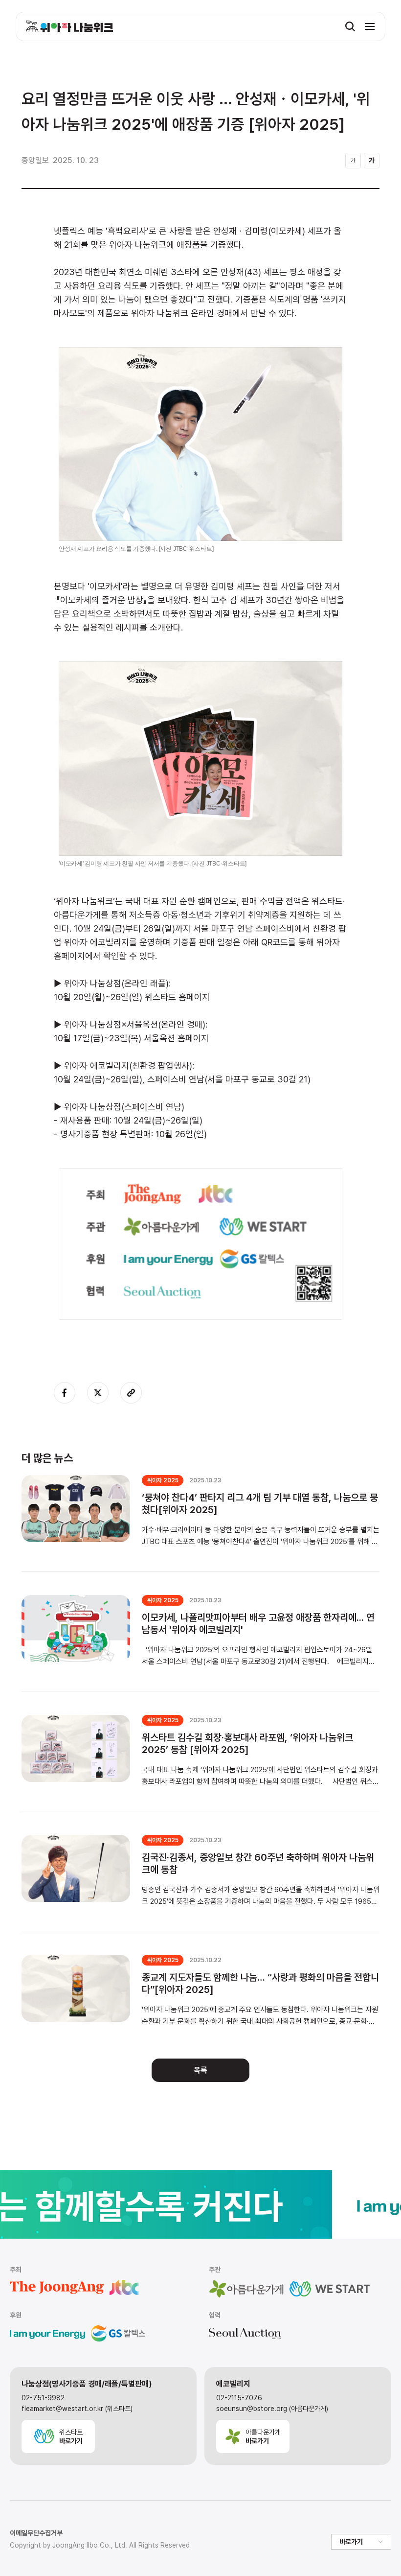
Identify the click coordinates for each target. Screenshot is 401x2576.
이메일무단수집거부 (36, 2533)
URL (131, 1393)
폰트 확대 (372, 161)
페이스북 (65, 1393)
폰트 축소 (353, 161)
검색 (350, 26)
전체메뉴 (370, 26)
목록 (200, 2070)
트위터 (98, 1393)
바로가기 (351, 2542)
